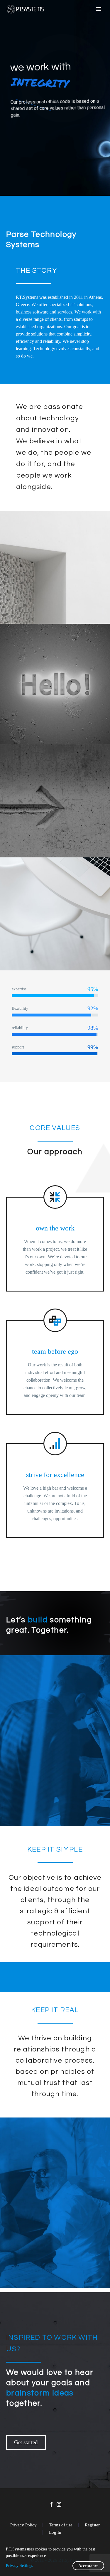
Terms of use (61, 2525)
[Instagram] (59, 2504)
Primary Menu (99, 9)
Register (92, 2525)
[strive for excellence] (55, 1483)
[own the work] (55, 1236)
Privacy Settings (19, 2566)
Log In (55, 2532)
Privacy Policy (23, 2525)
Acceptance (84, 2566)
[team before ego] (55, 1359)
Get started (26, 2442)
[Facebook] (51, 2504)
